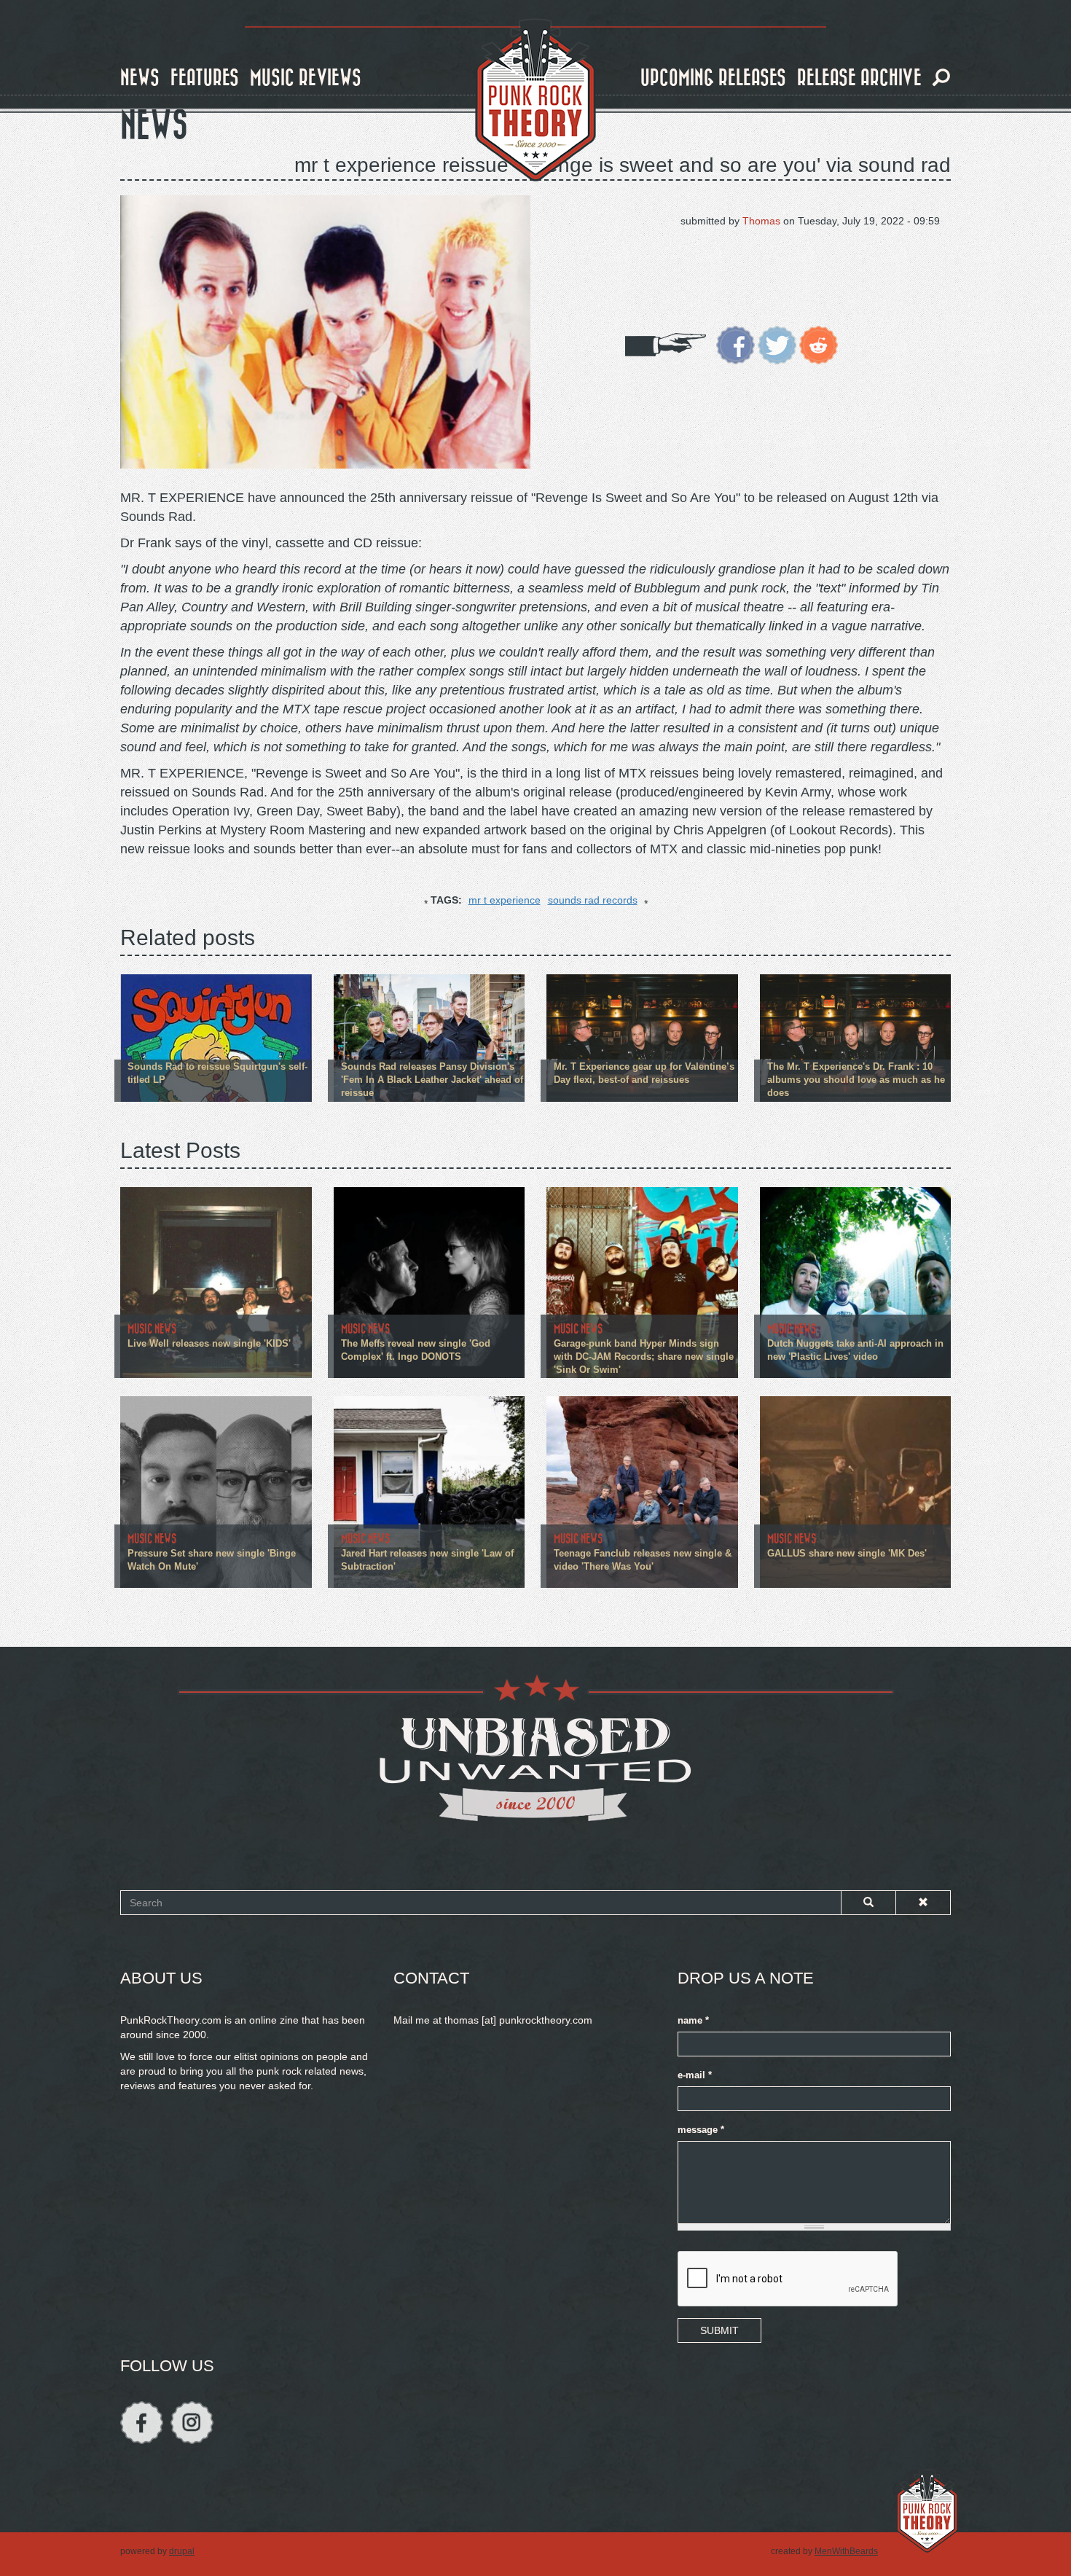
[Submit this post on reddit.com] (819, 344)
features (205, 78)
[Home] (535, 101)
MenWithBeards (846, 2551)
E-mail (695, 2075)
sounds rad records (593, 900)
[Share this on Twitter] (777, 344)
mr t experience (505, 900)
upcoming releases (713, 78)
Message (701, 2130)
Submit (719, 2330)
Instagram (192, 2423)
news (140, 78)
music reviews (306, 78)
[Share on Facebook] (735, 344)
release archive (859, 78)
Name (693, 2021)
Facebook (142, 2423)
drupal (182, 2551)
